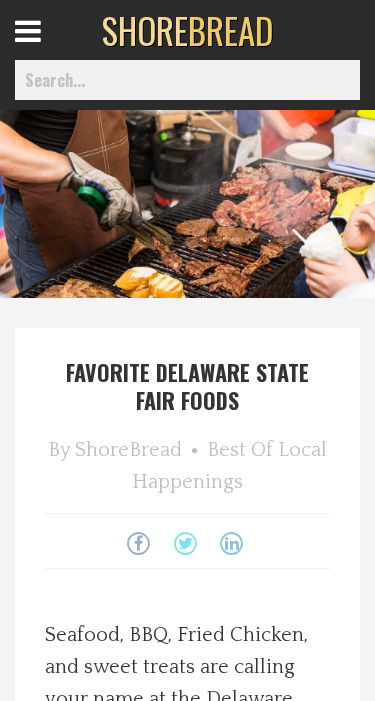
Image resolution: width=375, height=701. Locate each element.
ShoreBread (128, 450)
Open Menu (52, 49)
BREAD (187, 30)
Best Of (240, 450)
